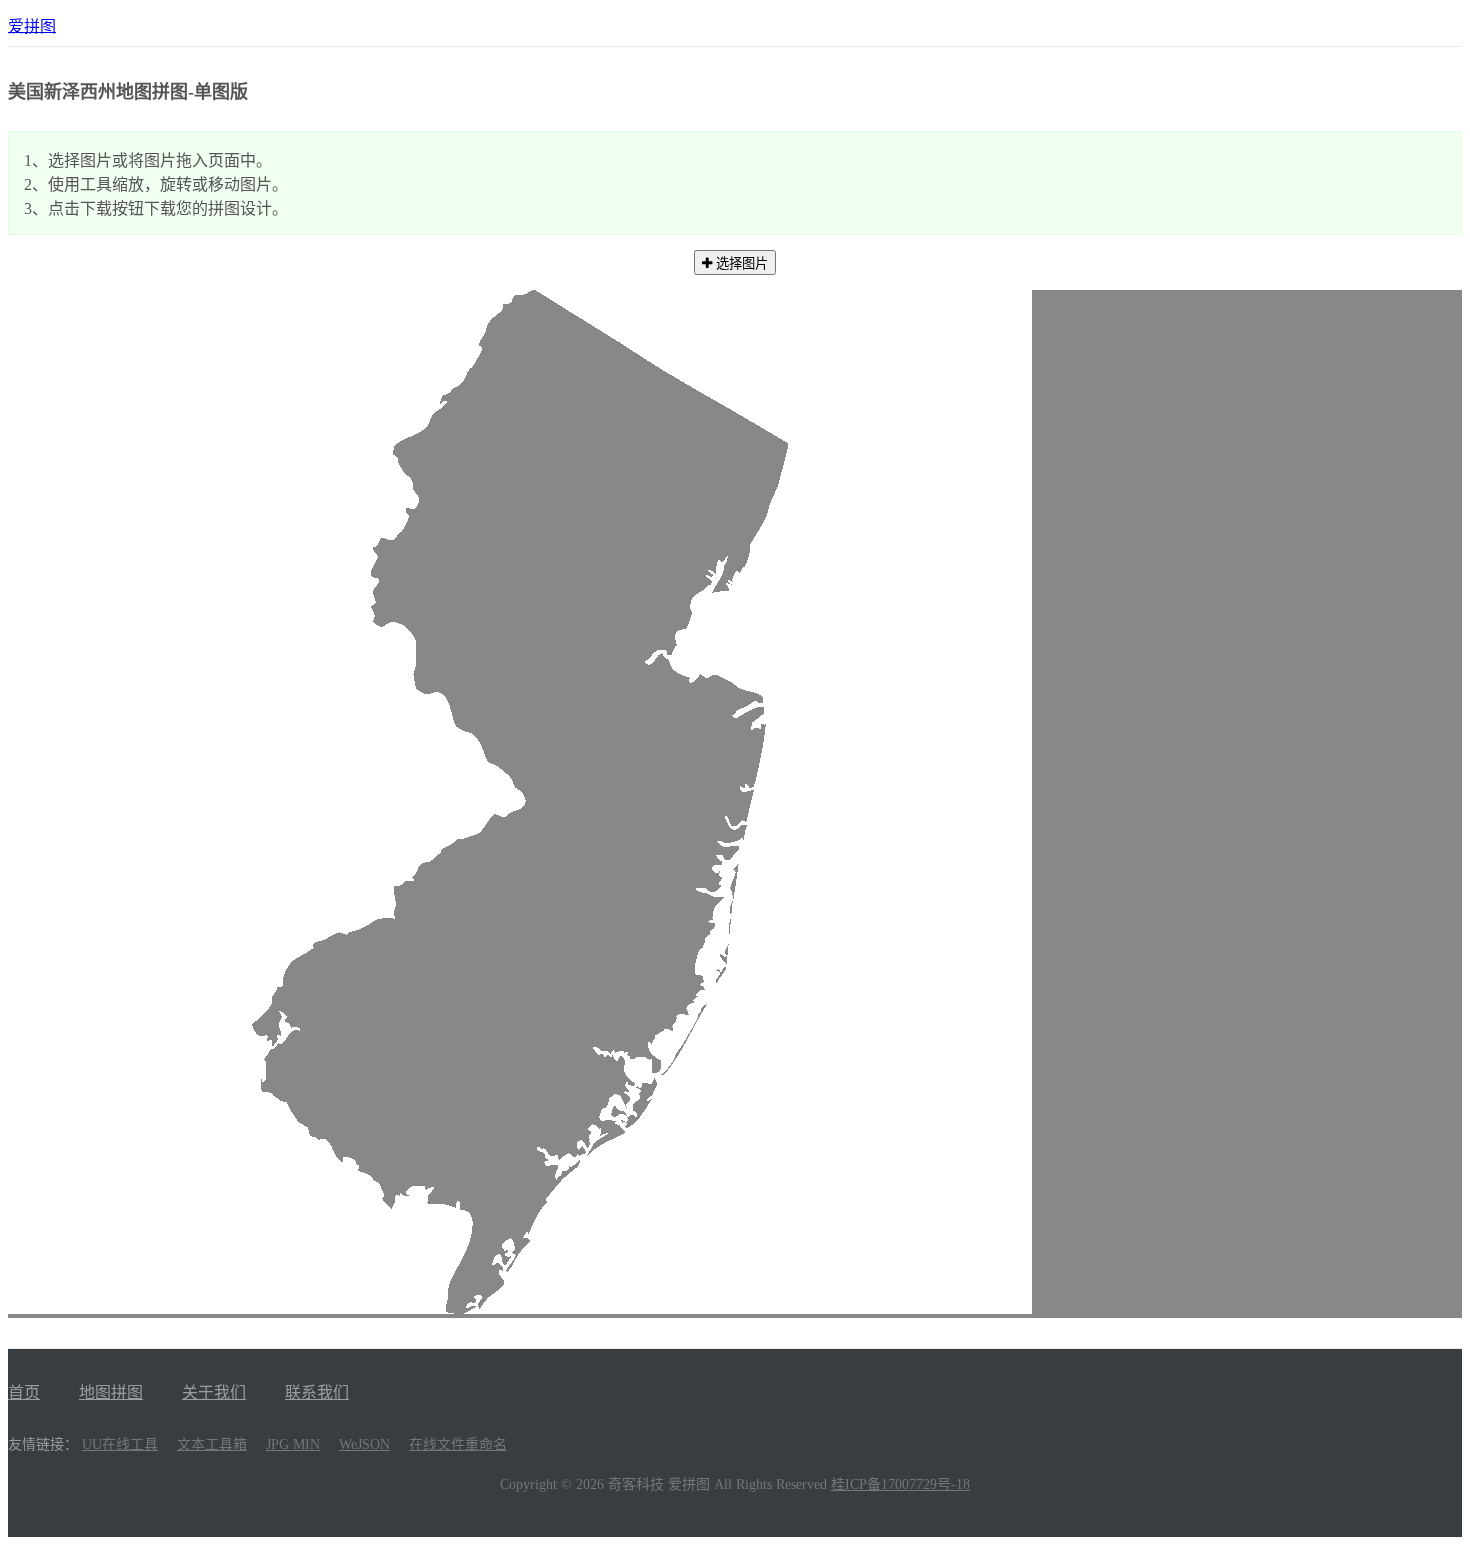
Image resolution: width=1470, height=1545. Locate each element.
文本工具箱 (212, 1444)
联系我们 (317, 1392)
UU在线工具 (120, 1444)
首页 (24, 1392)
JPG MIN (293, 1444)
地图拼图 (111, 1392)
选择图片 (740, 263)
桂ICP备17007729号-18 (900, 1484)
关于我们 (214, 1392)
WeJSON (364, 1444)
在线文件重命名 (458, 1444)
